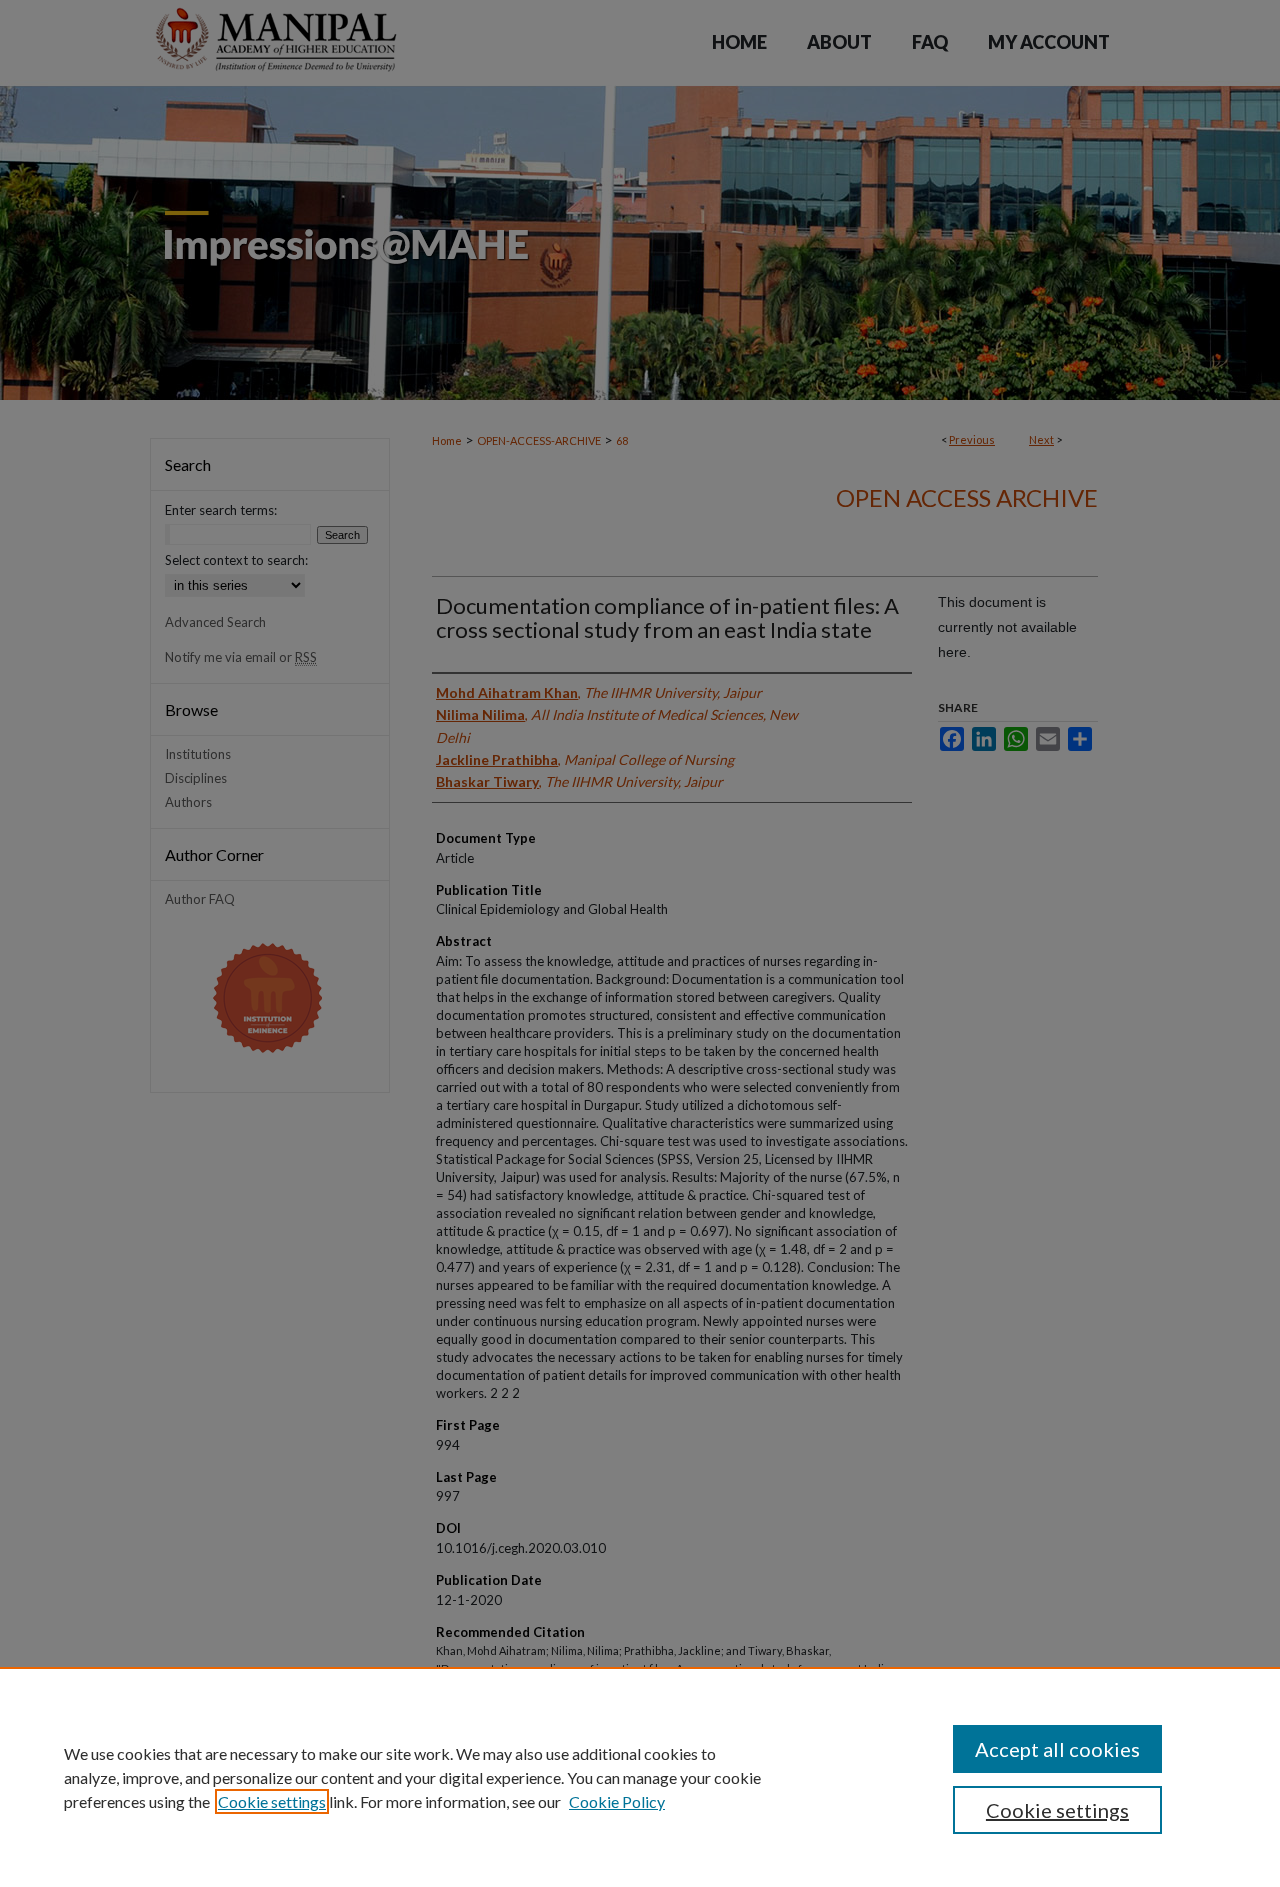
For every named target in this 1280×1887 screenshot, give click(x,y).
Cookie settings (272, 1801)
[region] (640, 1777)
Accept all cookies (1057, 1749)
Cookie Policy (617, 1801)
